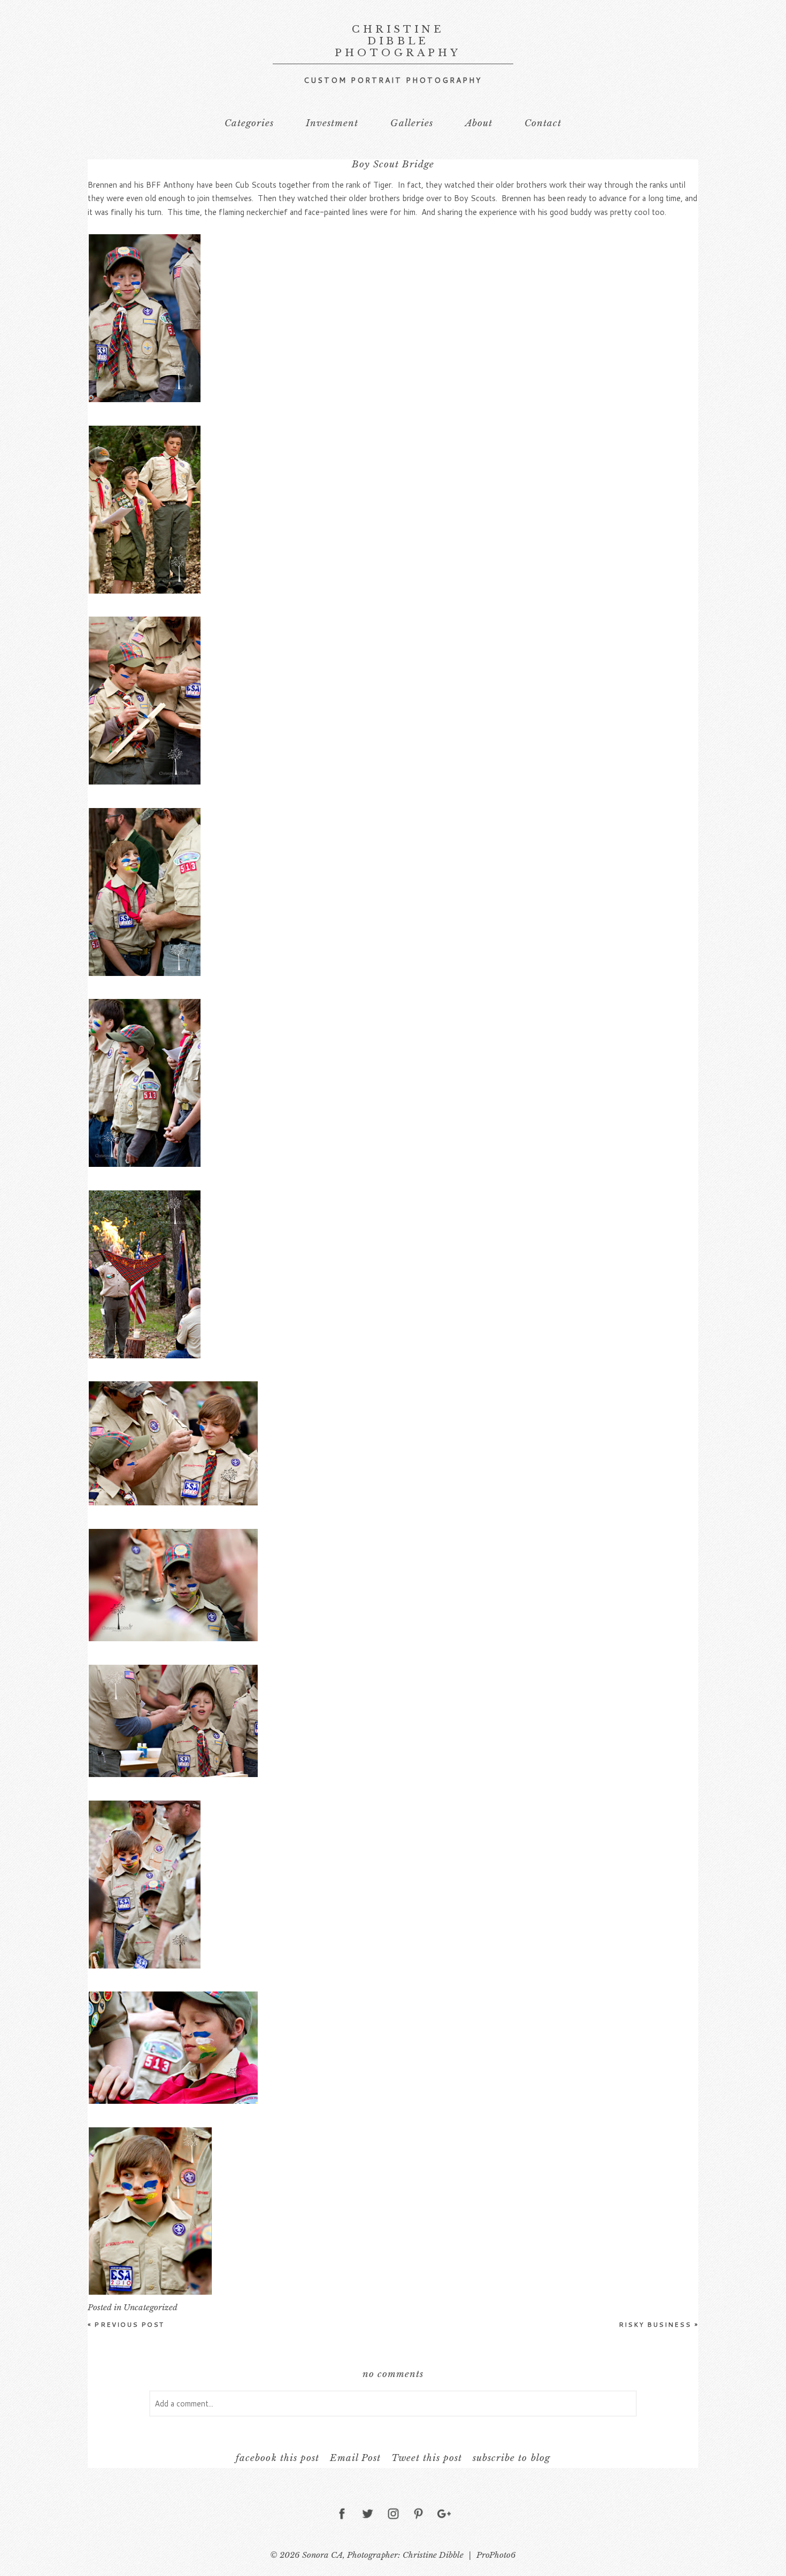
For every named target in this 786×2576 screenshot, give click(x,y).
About (479, 123)
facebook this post (277, 2458)
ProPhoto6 (496, 2555)
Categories (249, 123)
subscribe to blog (511, 2458)
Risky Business (658, 2324)
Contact (543, 123)
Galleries (411, 123)
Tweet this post (427, 2458)
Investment (332, 123)
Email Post (355, 2458)
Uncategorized (151, 2307)
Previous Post (126, 2324)
